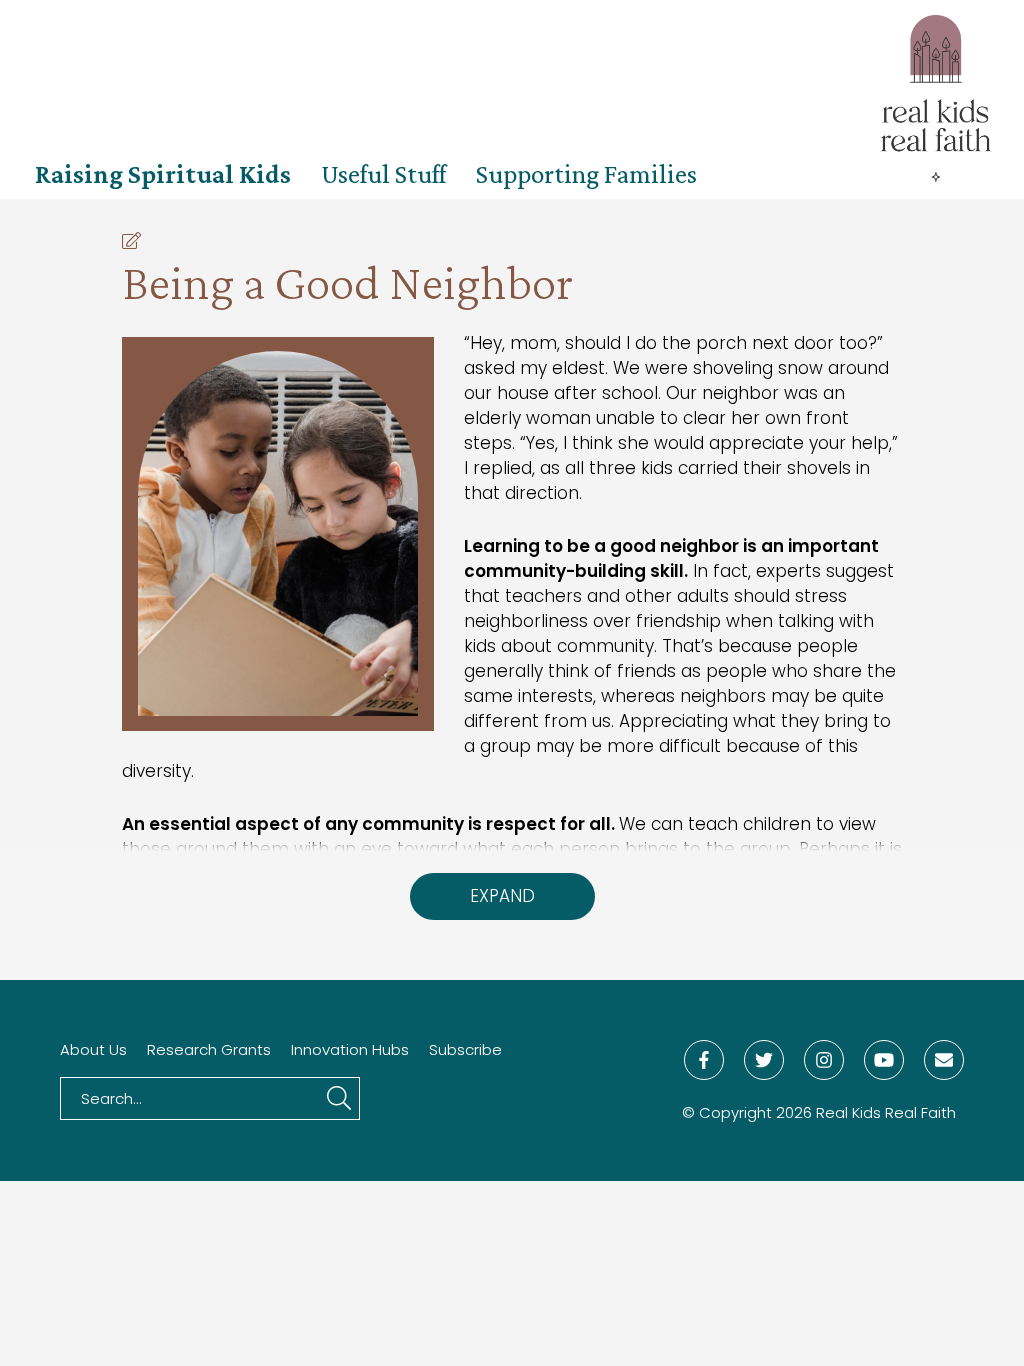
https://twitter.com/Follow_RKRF (764, 1060)
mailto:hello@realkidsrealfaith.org (944, 1060)
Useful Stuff (383, 174)
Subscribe (465, 1050)
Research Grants (209, 1050)
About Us (93, 1050)
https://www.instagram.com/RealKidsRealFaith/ (824, 1060)
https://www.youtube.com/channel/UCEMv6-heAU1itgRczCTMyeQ (884, 1060)
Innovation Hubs (350, 1050)
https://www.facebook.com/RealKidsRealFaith (704, 1060)
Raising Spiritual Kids (163, 174)
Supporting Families (586, 174)
